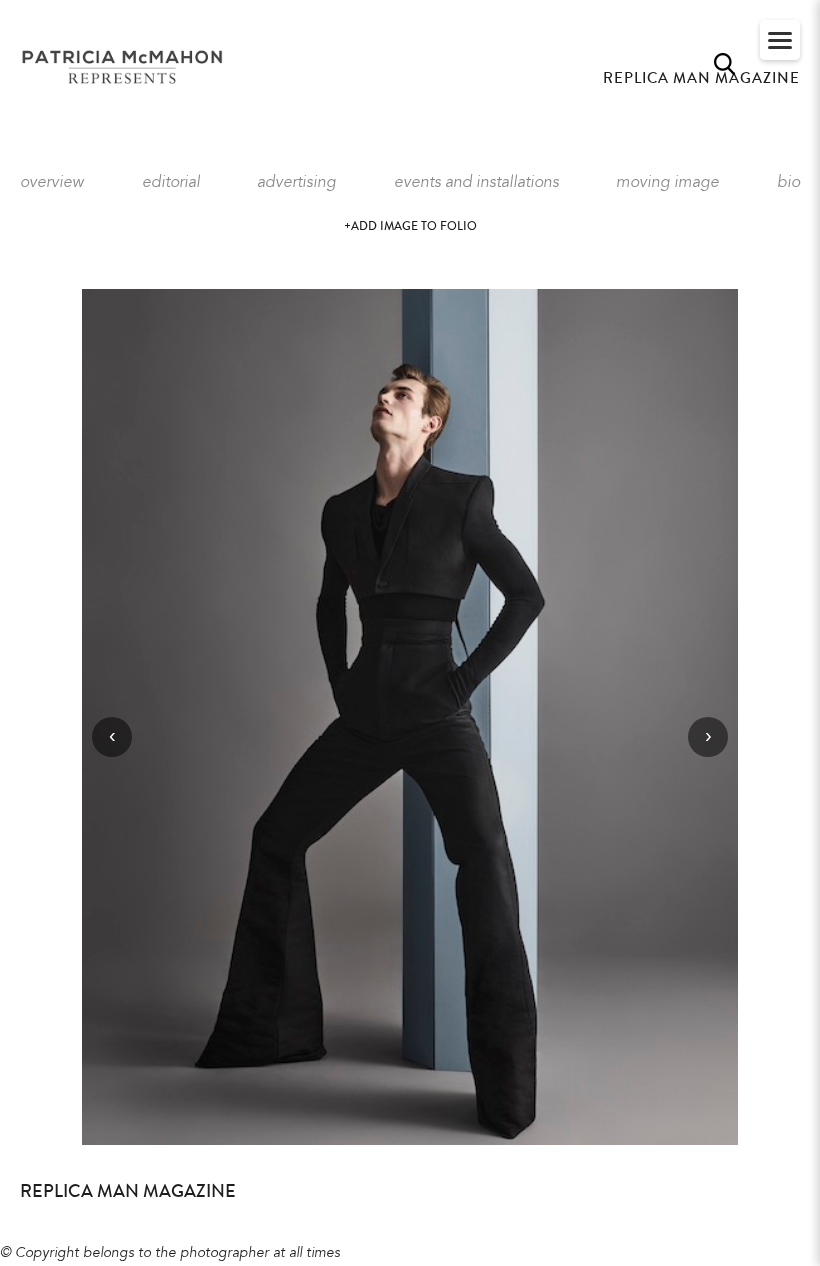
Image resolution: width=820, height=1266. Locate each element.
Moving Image (667, 183)
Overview (52, 183)
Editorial (171, 183)
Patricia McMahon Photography (124, 68)
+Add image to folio (410, 226)
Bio (788, 183)
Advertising (296, 183)
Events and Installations (476, 183)
